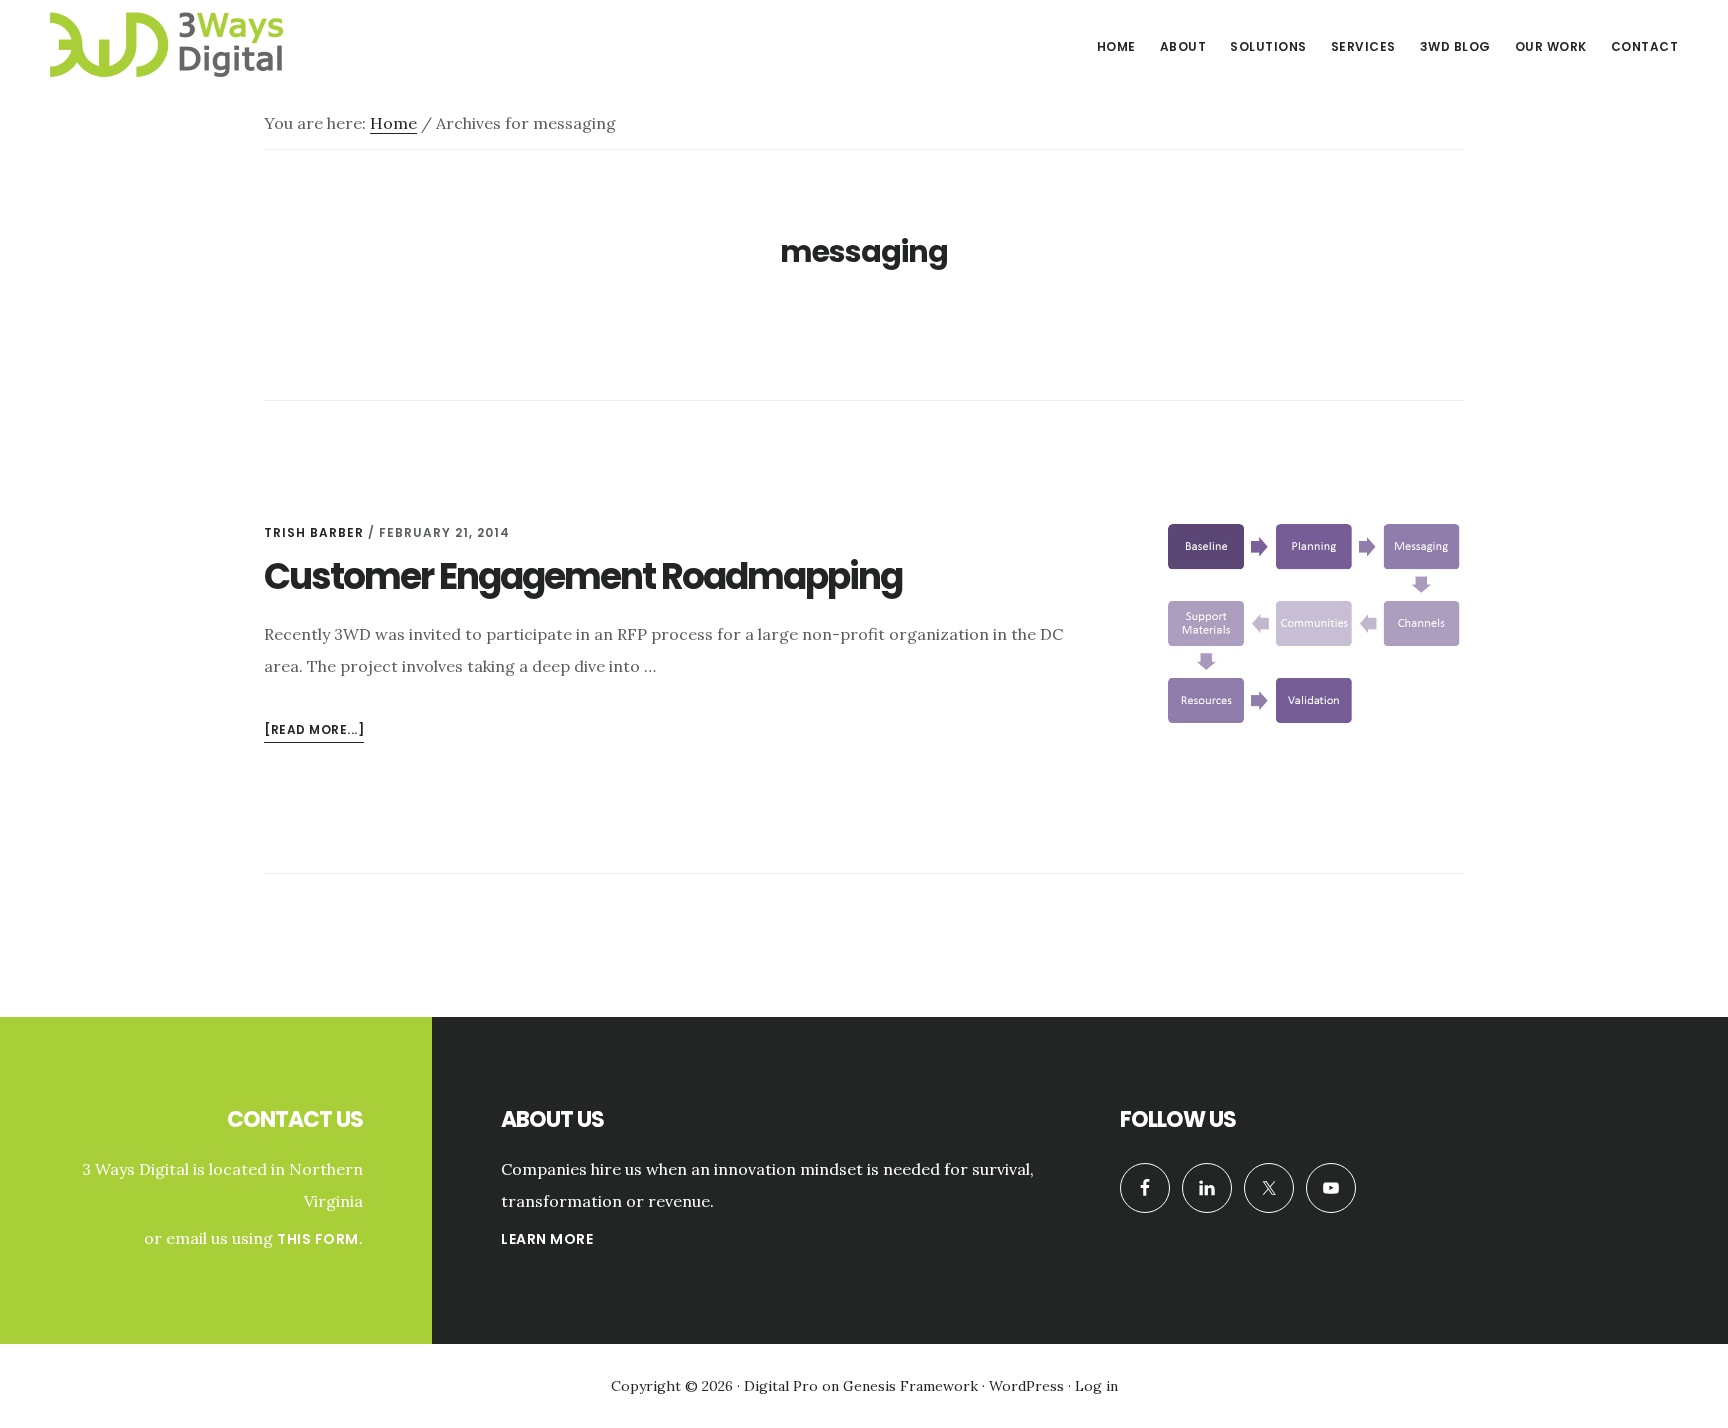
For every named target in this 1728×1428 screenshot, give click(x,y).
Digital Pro (781, 1386)
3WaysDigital (190, 44)
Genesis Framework (910, 1386)
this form (318, 1239)
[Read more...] (314, 731)
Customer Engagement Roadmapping (583, 576)
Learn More (547, 1239)
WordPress (1026, 1386)
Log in (1096, 1386)
